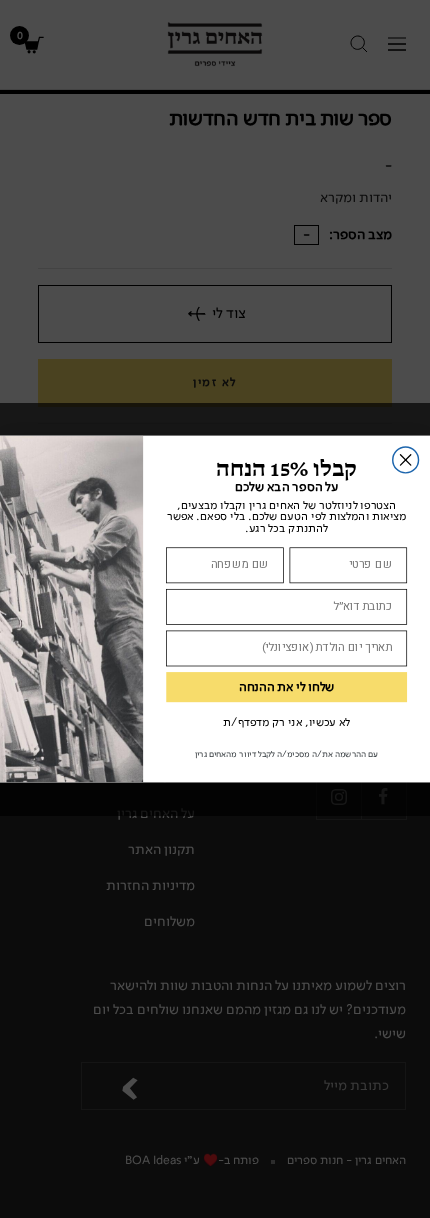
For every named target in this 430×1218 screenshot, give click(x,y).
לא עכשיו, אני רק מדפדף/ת (286, 722)
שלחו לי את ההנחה (287, 687)
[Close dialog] (406, 460)
